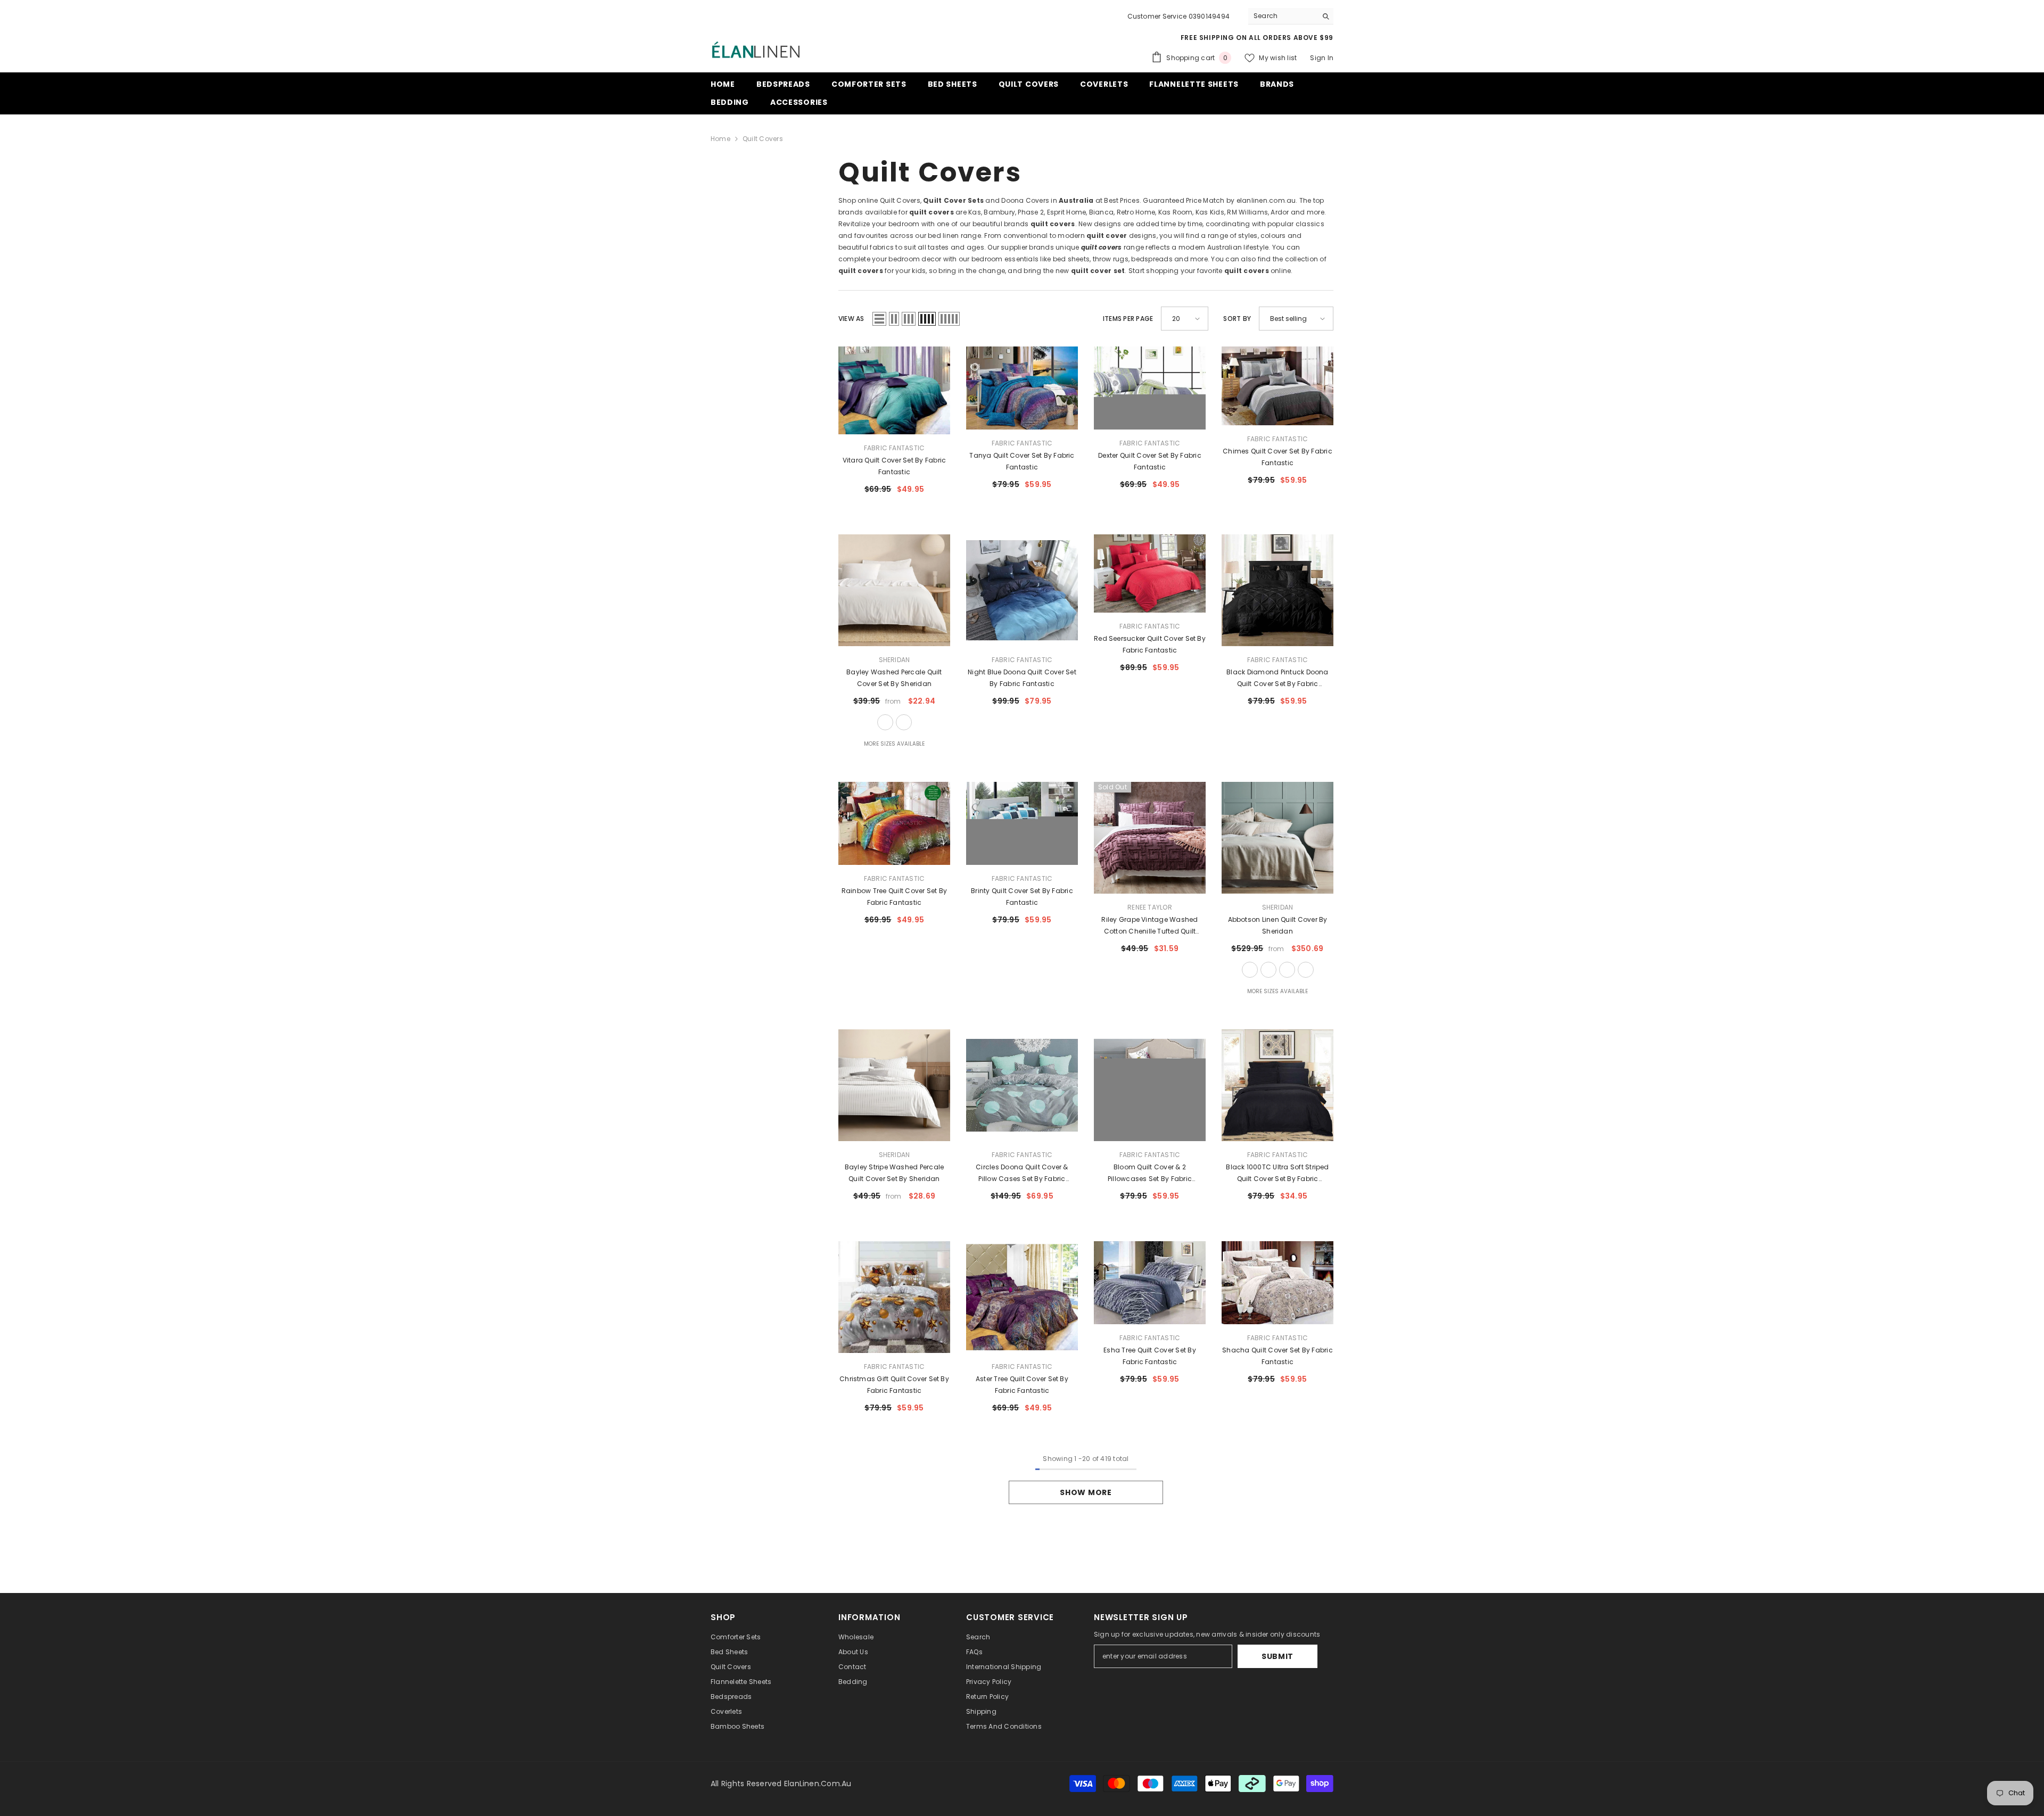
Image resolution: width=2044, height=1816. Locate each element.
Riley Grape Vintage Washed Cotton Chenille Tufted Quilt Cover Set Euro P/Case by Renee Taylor (1150, 926)
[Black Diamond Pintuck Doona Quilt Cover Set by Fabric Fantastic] (1278, 590)
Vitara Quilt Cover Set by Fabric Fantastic (895, 466)
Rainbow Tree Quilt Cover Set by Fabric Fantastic (894, 897)
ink (1306, 970)
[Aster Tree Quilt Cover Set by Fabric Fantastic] (1022, 1297)
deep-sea (904, 722)
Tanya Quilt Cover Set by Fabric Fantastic (1022, 461)
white (885, 722)
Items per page (1128, 319)
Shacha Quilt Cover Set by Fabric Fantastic (1278, 1356)
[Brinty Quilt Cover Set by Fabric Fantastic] (1022, 823)
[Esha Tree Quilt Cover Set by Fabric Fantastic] (1150, 1283)
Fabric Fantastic (895, 448)
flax (1250, 970)
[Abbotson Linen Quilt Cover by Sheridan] (1278, 838)
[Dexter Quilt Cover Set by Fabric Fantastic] (1150, 388)
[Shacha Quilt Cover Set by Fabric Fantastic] (1278, 1283)
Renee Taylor (1150, 907)
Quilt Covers (763, 139)
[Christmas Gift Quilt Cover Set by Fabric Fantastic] (894, 1297)
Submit (1278, 1656)
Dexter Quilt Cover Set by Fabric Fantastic (1150, 461)
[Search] (1291, 16)
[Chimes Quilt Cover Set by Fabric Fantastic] (1278, 386)
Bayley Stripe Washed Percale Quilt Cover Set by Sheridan (895, 1173)
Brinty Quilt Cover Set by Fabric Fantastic (1022, 897)
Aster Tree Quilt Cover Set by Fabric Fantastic (1022, 1385)
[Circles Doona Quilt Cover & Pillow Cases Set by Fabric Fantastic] (1022, 1085)
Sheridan (895, 660)
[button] (879, 319)
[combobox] (1283, 16)
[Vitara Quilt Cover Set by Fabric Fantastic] (894, 390)
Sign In (1322, 58)
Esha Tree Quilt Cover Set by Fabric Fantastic (1150, 1356)
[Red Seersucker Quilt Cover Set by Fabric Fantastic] (1150, 573)
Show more (1086, 1492)
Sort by (1237, 319)
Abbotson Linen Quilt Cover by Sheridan (1278, 925)
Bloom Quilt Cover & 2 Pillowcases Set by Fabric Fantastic (1150, 1174)
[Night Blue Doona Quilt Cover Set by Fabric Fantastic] (1022, 590)
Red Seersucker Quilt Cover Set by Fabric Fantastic (1150, 644)
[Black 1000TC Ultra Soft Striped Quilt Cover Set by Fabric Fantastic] (1278, 1085)
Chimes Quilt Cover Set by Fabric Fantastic (1278, 457)
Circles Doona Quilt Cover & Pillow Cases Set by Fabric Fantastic (1022, 1174)
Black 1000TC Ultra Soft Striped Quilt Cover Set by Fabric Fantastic (1277, 1174)
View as (851, 319)
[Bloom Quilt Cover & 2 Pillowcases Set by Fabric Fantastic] (1150, 1085)
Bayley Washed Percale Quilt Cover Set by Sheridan (894, 678)
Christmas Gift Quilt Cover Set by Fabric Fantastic (894, 1385)
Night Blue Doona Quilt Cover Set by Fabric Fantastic (1022, 678)
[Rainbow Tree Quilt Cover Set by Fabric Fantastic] (894, 823)
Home (720, 139)
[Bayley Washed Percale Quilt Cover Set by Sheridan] (894, 590)
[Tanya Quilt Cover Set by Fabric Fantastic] (1022, 388)
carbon (1287, 970)
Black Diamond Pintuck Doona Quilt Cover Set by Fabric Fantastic (1277, 679)
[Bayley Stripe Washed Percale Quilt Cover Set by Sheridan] (894, 1085)
